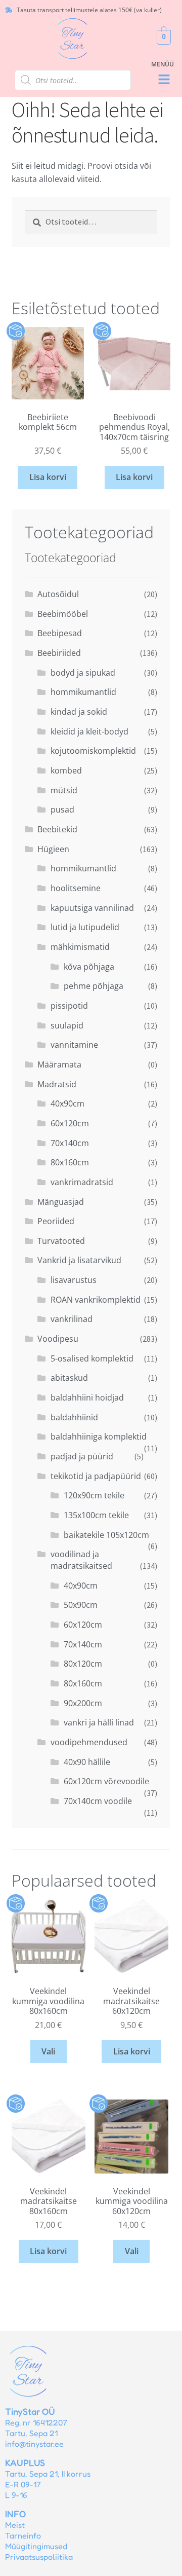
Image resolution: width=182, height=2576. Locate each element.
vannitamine (74, 1045)
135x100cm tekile (96, 1515)
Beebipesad (60, 633)
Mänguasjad (61, 1202)
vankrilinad (72, 1319)
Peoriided (56, 1221)
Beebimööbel (63, 614)
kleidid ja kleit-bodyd (89, 731)
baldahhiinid (74, 1417)
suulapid (67, 1025)
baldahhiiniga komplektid (99, 1437)
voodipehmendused (89, 1742)
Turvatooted (61, 1241)
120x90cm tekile (94, 1495)
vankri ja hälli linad (99, 1722)
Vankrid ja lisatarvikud (79, 1260)
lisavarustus (74, 1280)
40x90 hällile (87, 1762)
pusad (62, 809)
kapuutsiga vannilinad (92, 908)
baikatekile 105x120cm (106, 1535)
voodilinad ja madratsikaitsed (81, 1560)
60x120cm (70, 1123)
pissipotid (69, 1006)
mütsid (64, 790)
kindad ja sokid (79, 712)
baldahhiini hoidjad (87, 1397)
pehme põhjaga (94, 986)
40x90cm (67, 1103)
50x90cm (81, 1605)
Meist (15, 2525)
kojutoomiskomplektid (93, 751)
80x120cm (83, 1664)
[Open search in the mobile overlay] (73, 80)
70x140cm (70, 1143)
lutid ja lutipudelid (85, 927)
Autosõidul (58, 594)
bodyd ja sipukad (83, 673)
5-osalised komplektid (92, 1358)
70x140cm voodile (98, 1801)
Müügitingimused (36, 2546)
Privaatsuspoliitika (39, 2557)
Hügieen (53, 849)
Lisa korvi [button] (48, 477)
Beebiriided (59, 653)
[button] (164, 80)
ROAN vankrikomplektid (96, 1300)
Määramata (59, 1064)
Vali (48, 2051)
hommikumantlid (83, 692)
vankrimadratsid (82, 1182)
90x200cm (83, 1703)
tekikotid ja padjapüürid (96, 1476)
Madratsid (57, 1084)
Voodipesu (58, 1339)
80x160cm (70, 1162)
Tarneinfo (23, 2535)
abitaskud (69, 1378)
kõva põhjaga (89, 967)
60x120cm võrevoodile (106, 1781)
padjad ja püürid (82, 1456)
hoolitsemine (76, 888)
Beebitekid (57, 829)
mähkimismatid (80, 947)
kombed (66, 770)
